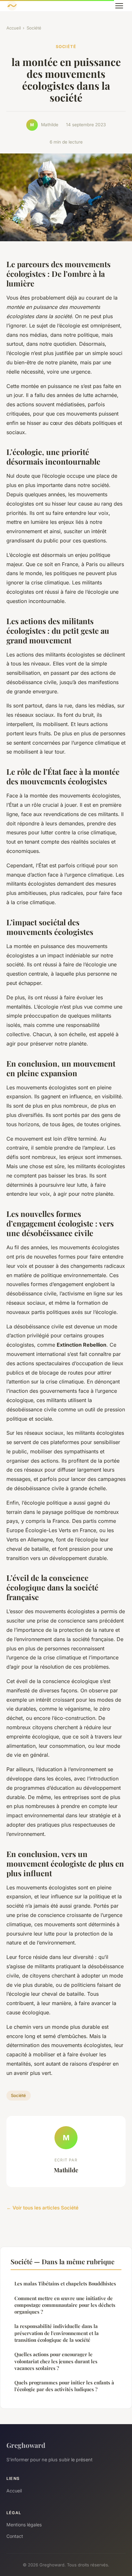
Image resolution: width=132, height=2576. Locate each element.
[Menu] (119, 6)
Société (34, 28)
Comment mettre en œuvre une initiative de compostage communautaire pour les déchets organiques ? (65, 2305)
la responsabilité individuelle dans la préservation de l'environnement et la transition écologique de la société (57, 2333)
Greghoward (26, 2445)
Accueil (14, 28)
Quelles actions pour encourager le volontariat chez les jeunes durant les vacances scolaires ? (56, 2361)
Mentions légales (24, 2525)
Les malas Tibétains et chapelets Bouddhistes (65, 2283)
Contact (15, 2536)
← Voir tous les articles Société (42, 2208)
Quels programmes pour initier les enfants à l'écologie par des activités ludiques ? (64, 2386)
